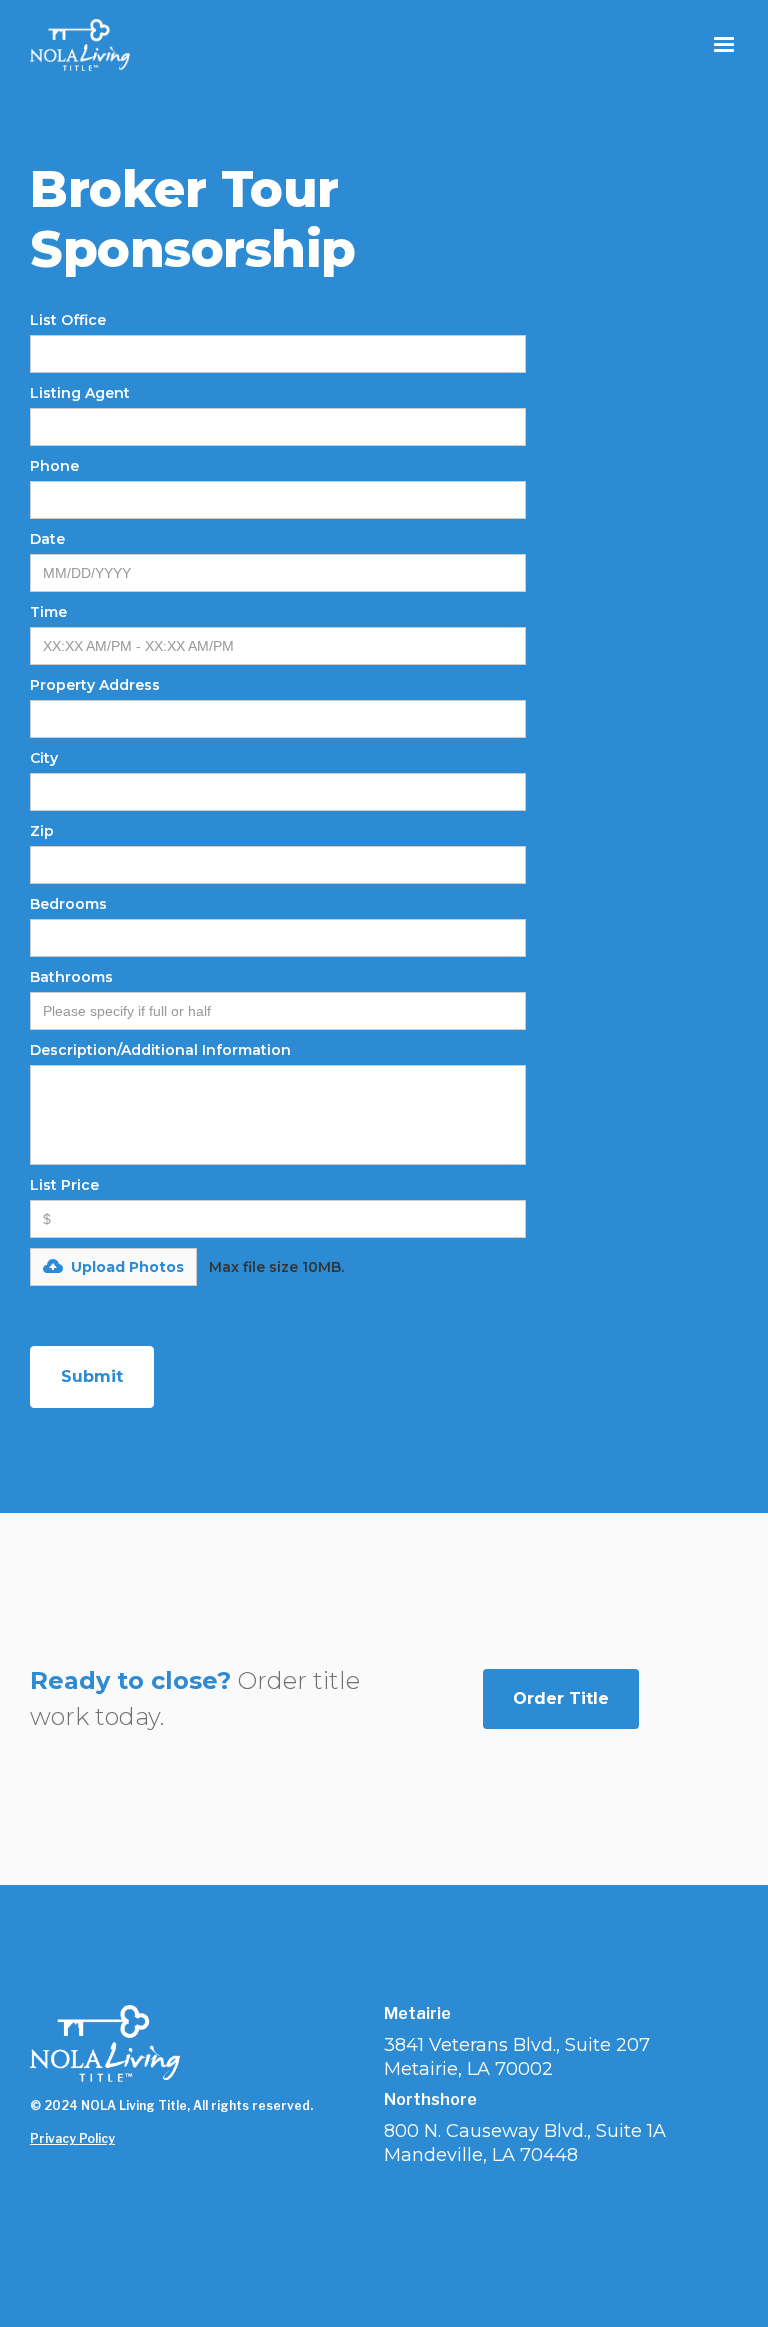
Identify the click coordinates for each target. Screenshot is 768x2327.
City (44, 758)
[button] (724, 45)
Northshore (430, 2100)
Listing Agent (80, 393)
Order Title (561, 1698)
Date (47, 539)
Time (48, 612)
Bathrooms (71, 977)
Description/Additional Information (160, 1050)
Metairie (417, 2014)
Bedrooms (68, 904)
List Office (68, 320)
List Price (64, 1185)
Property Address (95, 685)
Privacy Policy (72, 2138)
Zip (42, 831)
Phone (54, 466)
